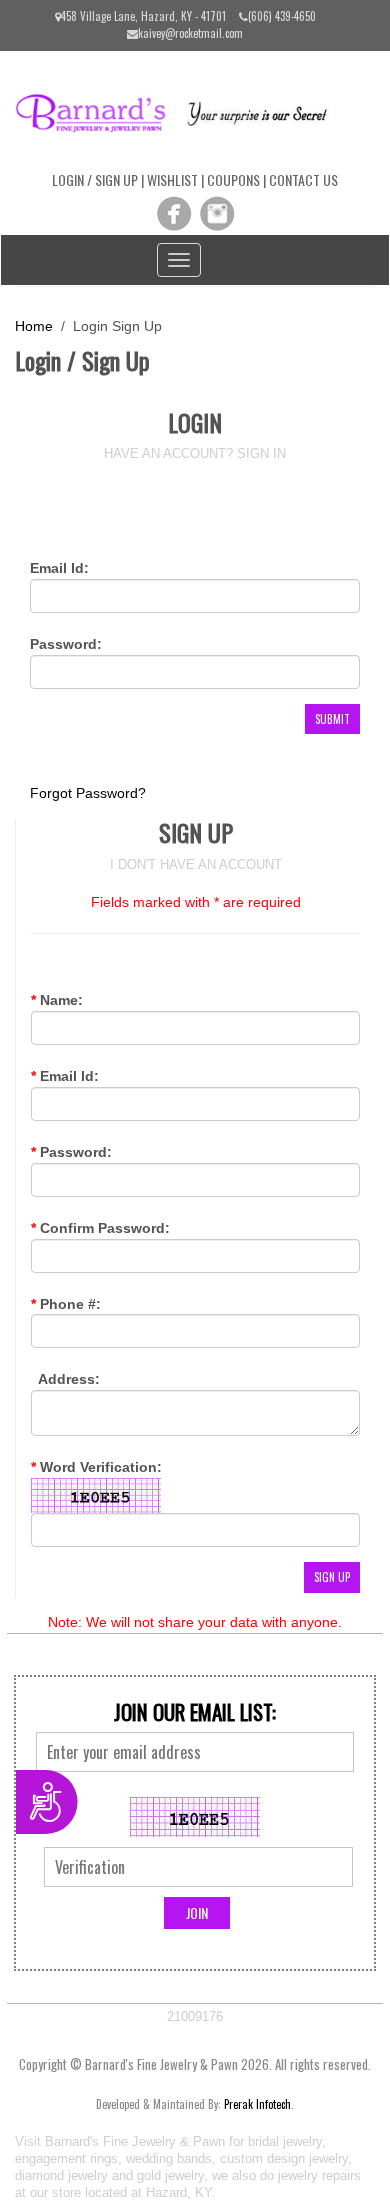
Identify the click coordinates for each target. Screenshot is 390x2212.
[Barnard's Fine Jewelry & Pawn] (180, 111)
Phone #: (66, 1304)
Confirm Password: (100, 1228)
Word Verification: (96, 1467)
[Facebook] (174, 212)
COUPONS (233, 179)
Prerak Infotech (257, 2104)
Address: (67, 1379)
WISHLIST (172, 179)
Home (34, 326)
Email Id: (59, 568)
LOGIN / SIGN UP (95, 179)
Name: (57, 1000)
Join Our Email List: (195, 1712)
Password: (66, 644)
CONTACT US (303, 179)
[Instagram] (217, 212)
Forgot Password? (88, 793)
